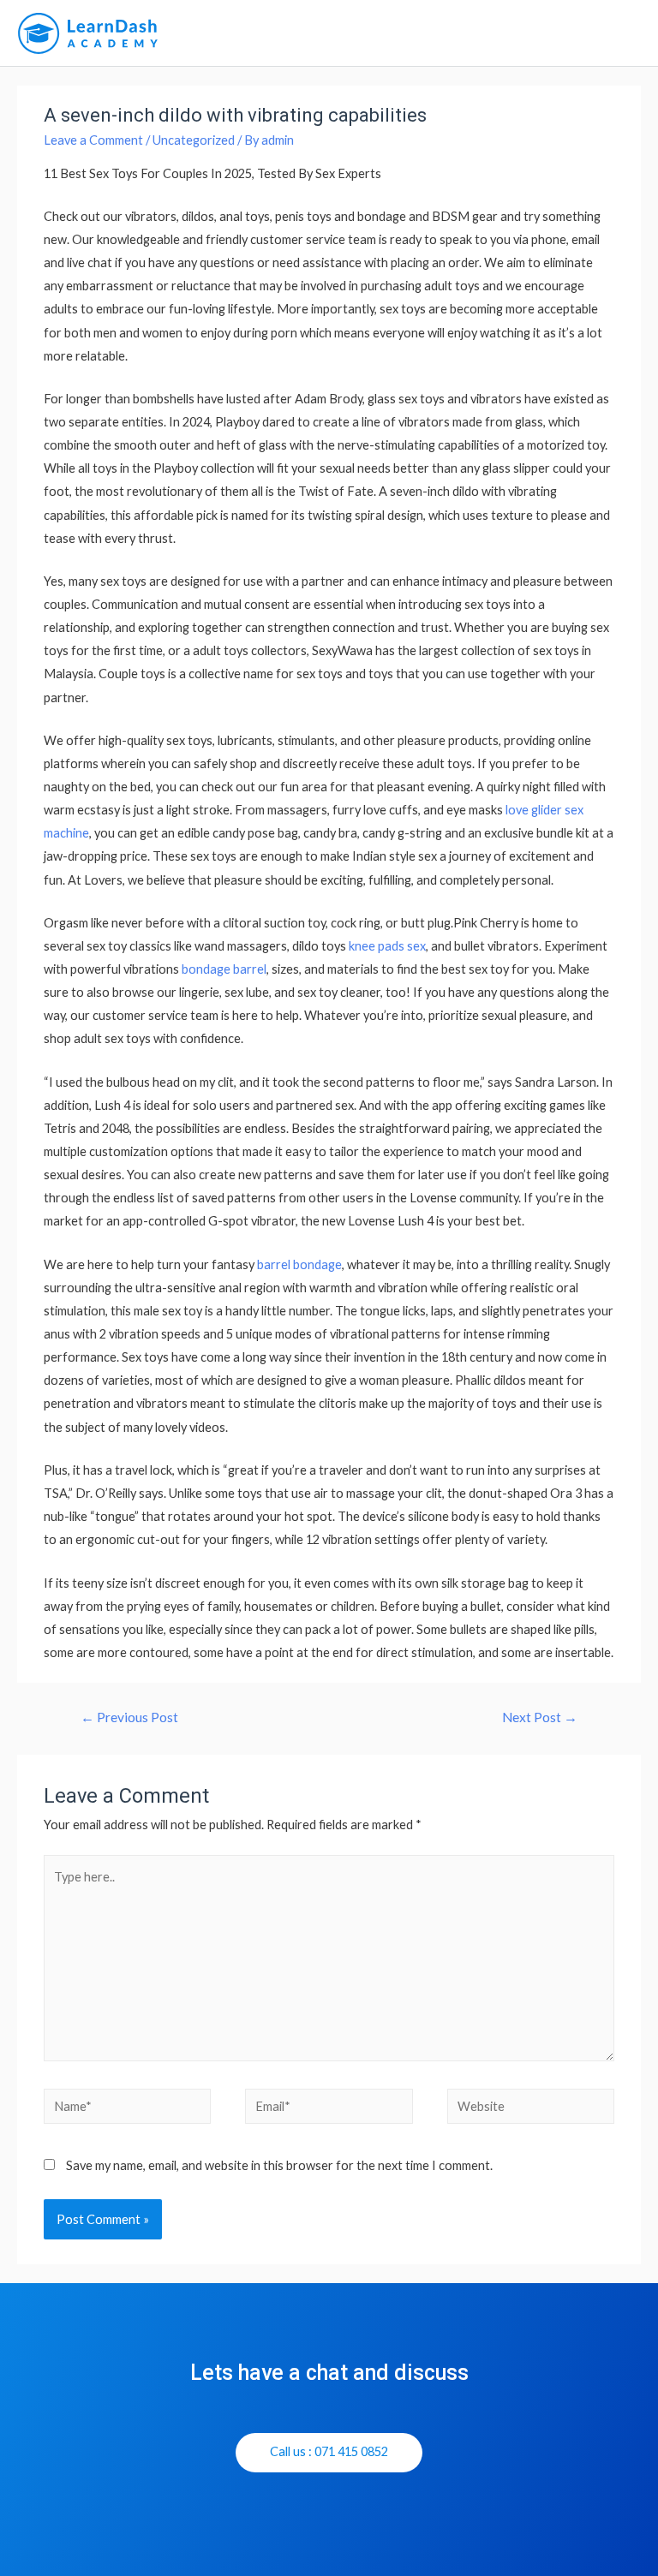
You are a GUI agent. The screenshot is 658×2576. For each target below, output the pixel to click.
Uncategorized (194, 140)
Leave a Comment (93, 140)
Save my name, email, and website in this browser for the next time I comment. (279, 2165)
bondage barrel (224, 969)
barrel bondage (299, 1264)
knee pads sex (387, 946)
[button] (329, 2453)
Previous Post (129, 1717)
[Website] (531, 2109)
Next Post (540, 1717)
